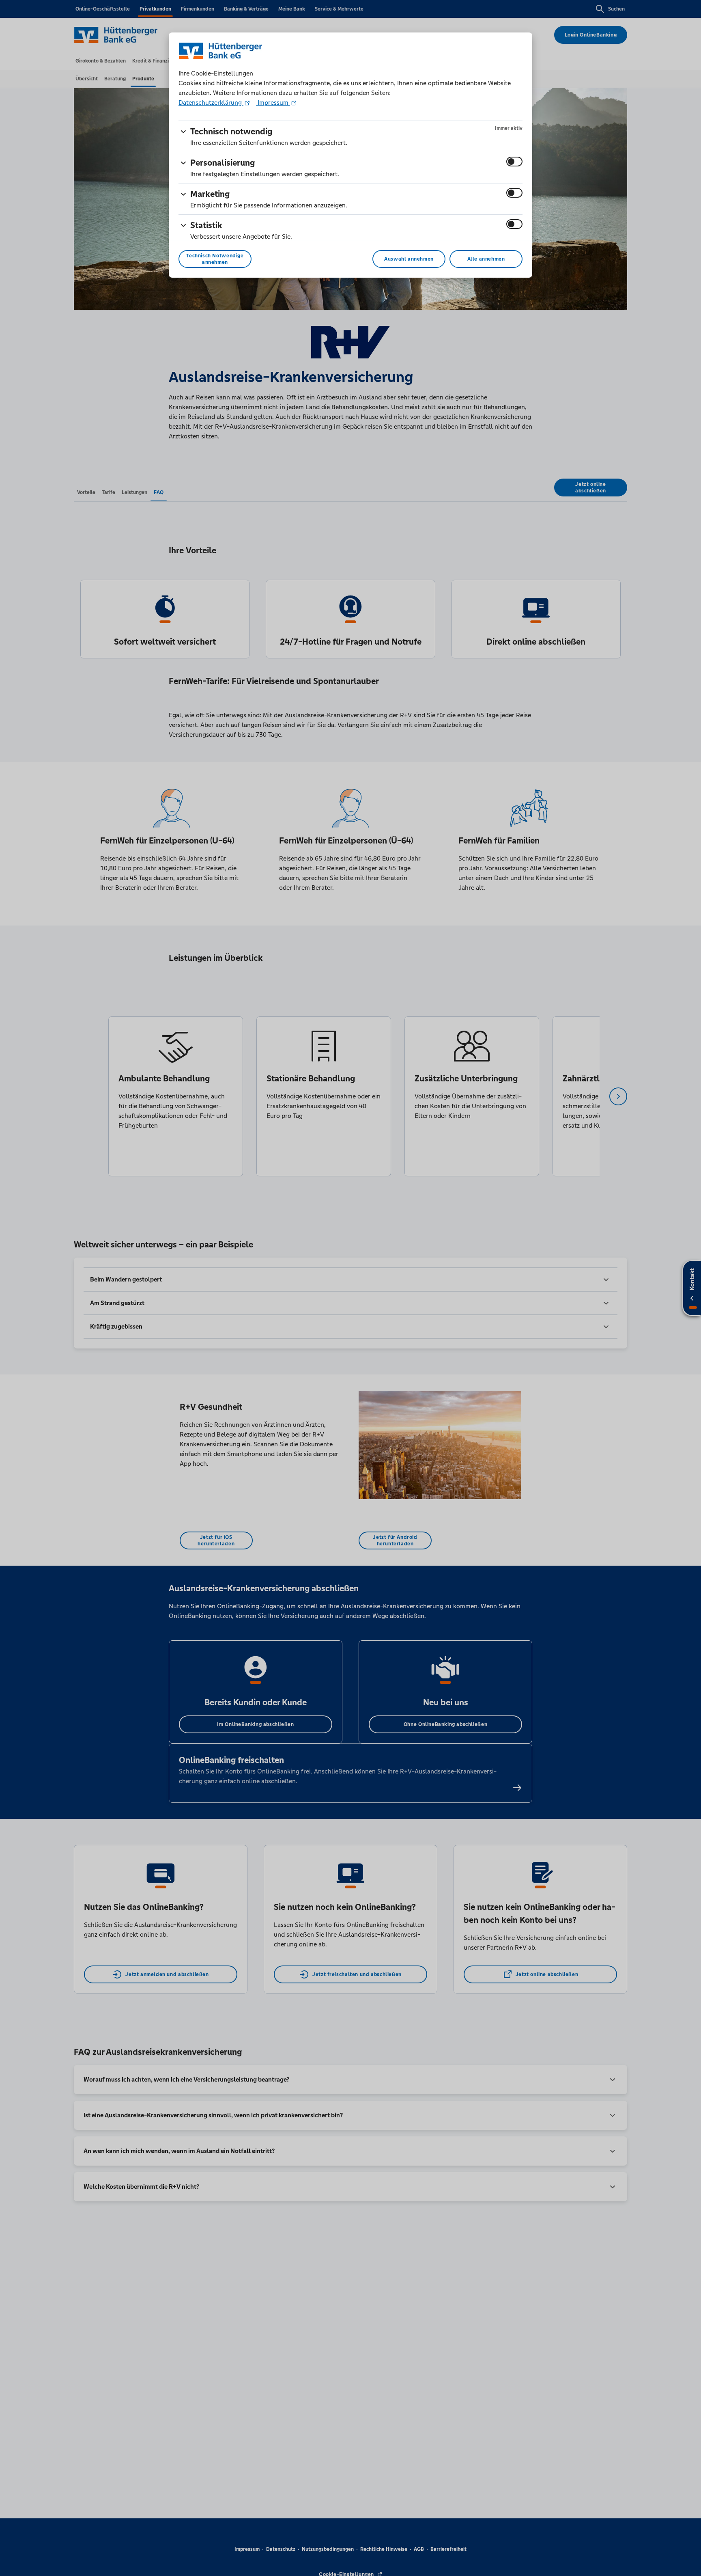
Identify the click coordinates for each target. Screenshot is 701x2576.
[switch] (514, 162)
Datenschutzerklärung (211, 102)
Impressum (273, 102)
